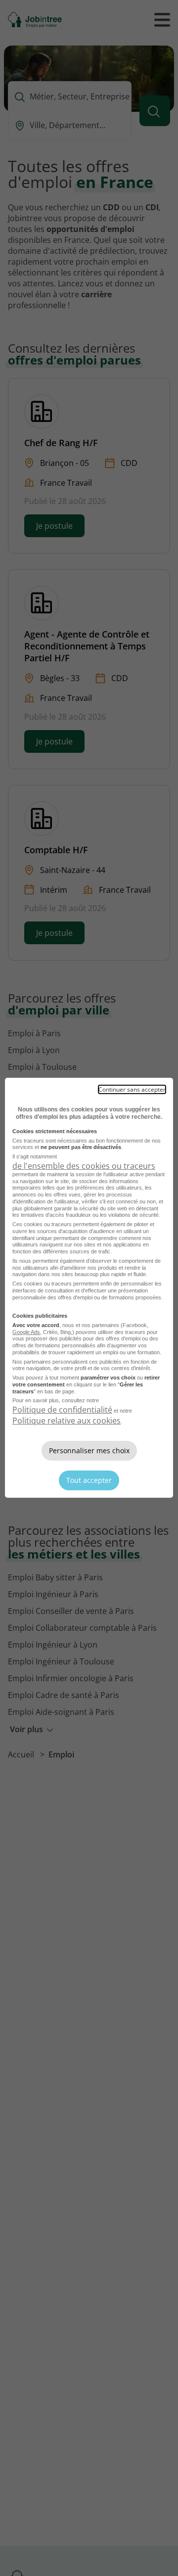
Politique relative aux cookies (67, 1421)
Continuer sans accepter (132, 1089)
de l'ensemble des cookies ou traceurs (84, 1166)
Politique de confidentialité (62, 1410)
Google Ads (26, 1332)
